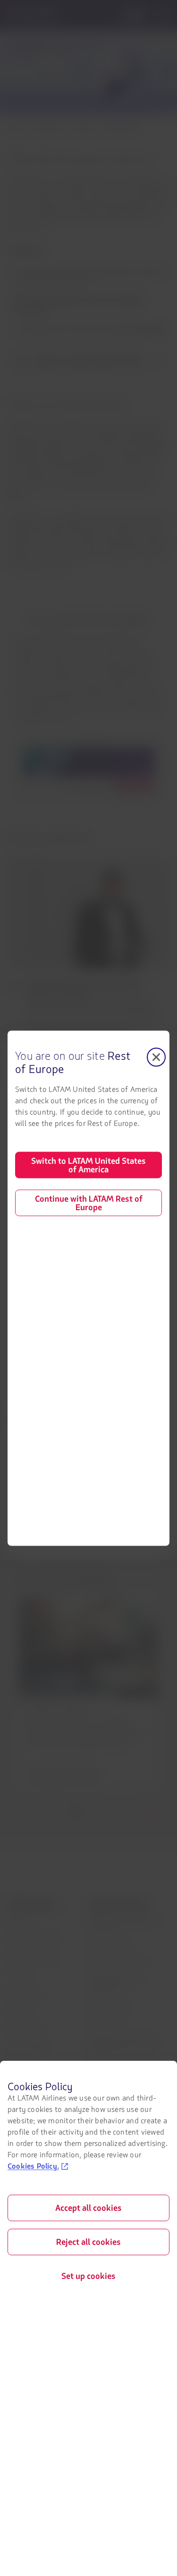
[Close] (156, 1057)
